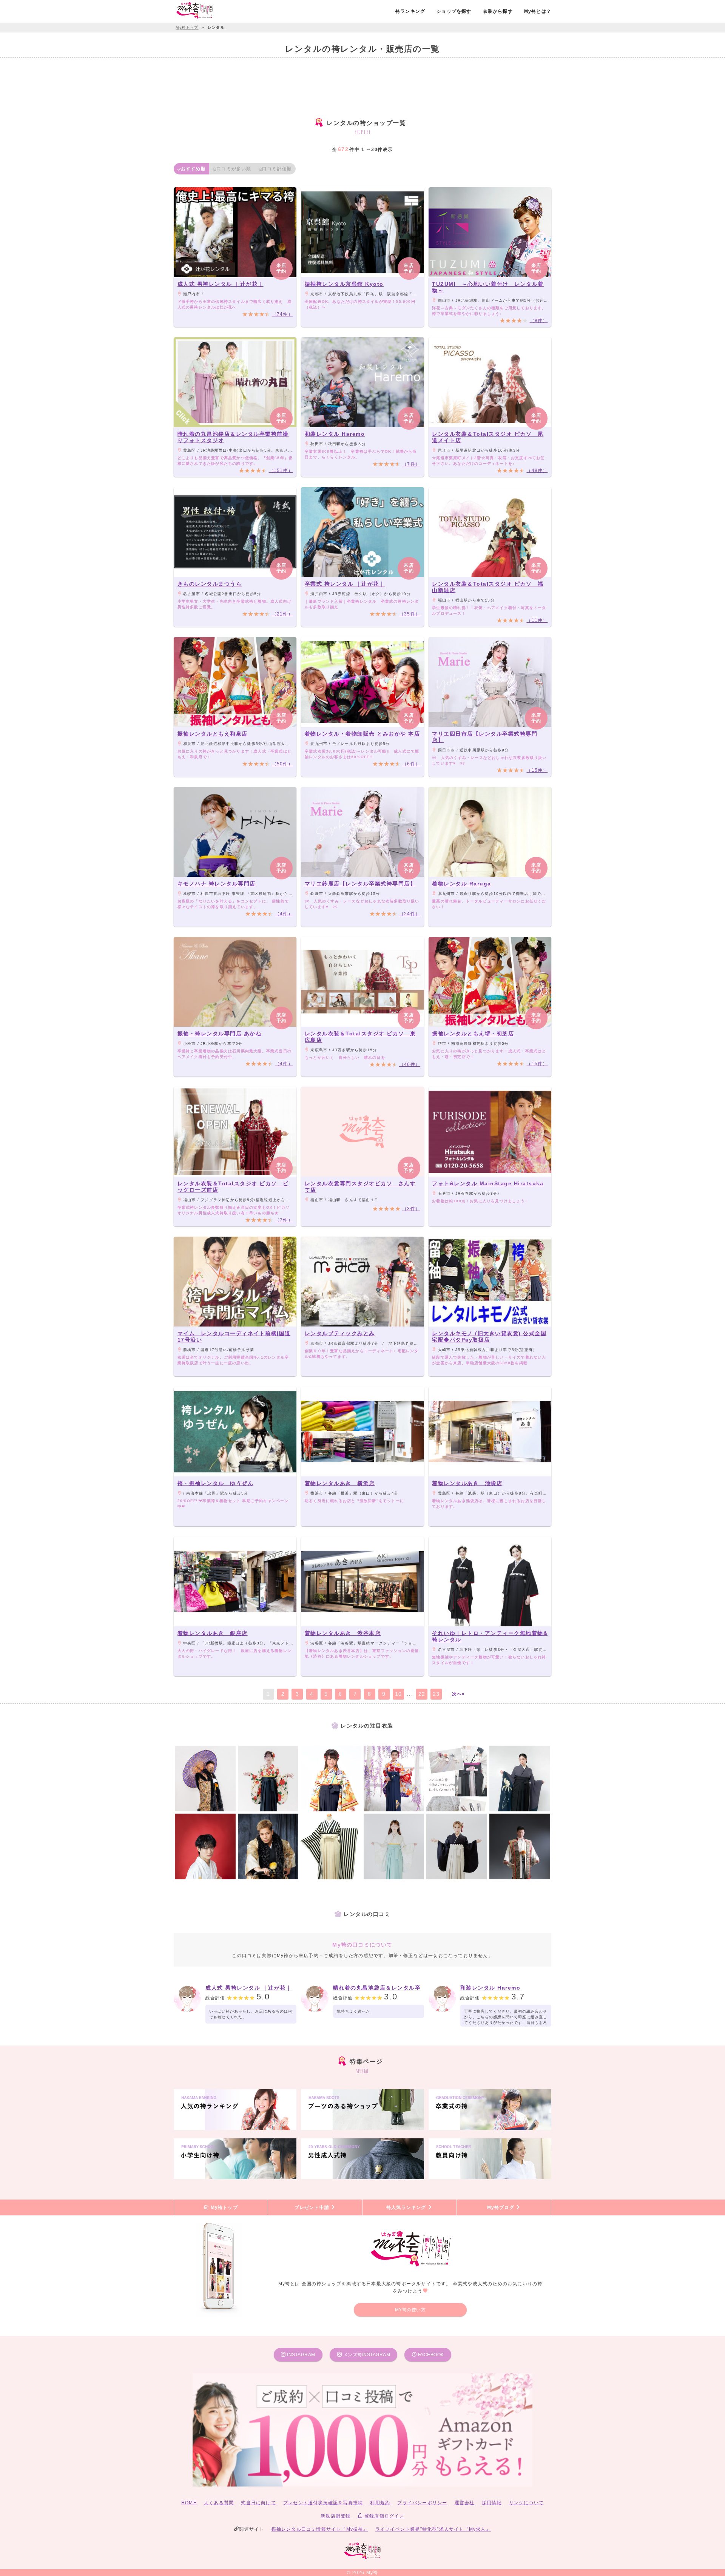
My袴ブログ (501, 2207)
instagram (301, 2355)
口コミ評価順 (277, 169)
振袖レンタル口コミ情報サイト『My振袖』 (320, 2529)
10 (398, 1694)
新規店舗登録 (336, 2516)
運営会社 (465, 2503)
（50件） (282, 764)
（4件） (284, 914)
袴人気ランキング (407, 2207)
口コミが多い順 (234, 169)
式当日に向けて (258, 2503)
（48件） (537, 470)
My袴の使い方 (410, 2310)
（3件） (411, 1209)
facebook (430, 2355)
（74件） (282, 314)
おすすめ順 (193, 169)
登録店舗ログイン (384, 2516)
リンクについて (526, 2503)
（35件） (410, 614)
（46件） (410, 1064)
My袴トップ (223, 2207)
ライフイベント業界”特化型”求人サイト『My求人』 (433, 2529)
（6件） (411, 764)
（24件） (410, 914)
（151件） (281, 470)
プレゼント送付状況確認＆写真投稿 (323, 2503)
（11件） (537, 620)
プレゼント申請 (313, 2207)
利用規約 (380, 2503)
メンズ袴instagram (366, 2355)
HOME (189, 2503)
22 (422, 1694)
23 (436, 1694)
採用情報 (492, 2503)
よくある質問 (219, 2503)
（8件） (539, 321)
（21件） (282, 614)
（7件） (411, 464)
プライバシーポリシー (422, 2503)
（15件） (537, 770)
